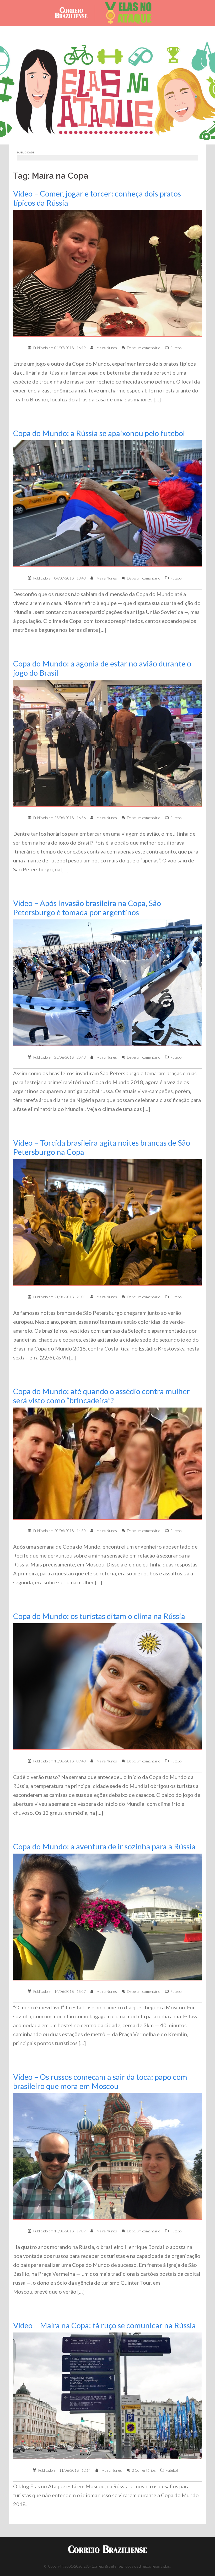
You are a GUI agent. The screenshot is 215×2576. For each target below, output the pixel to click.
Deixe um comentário (144, 348)
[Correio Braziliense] (75, 13)
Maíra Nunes (107, 348)
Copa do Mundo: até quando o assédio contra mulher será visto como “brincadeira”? (101, 1396)
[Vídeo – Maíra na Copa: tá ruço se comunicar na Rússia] (107, 2395)
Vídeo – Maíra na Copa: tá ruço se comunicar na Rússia (104, 2325)
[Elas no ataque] (128, 13)
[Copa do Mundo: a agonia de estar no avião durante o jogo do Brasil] (107, 743)
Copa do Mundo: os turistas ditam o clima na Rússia (99, 1616)
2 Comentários (144, 2470)
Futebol (176, 348)
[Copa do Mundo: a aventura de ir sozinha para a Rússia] (107, 1917)
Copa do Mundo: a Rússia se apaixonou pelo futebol (99, 433)
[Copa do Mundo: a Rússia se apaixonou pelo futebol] (107, 503)
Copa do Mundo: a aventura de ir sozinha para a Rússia (104, 1846)
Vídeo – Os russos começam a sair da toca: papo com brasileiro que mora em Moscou (100, 2081)
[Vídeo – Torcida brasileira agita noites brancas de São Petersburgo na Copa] (107, 1222)
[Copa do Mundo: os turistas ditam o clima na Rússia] (107, 1686)
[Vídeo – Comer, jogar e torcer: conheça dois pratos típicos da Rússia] (107, 273)
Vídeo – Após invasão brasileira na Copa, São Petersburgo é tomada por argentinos (87, 908)
